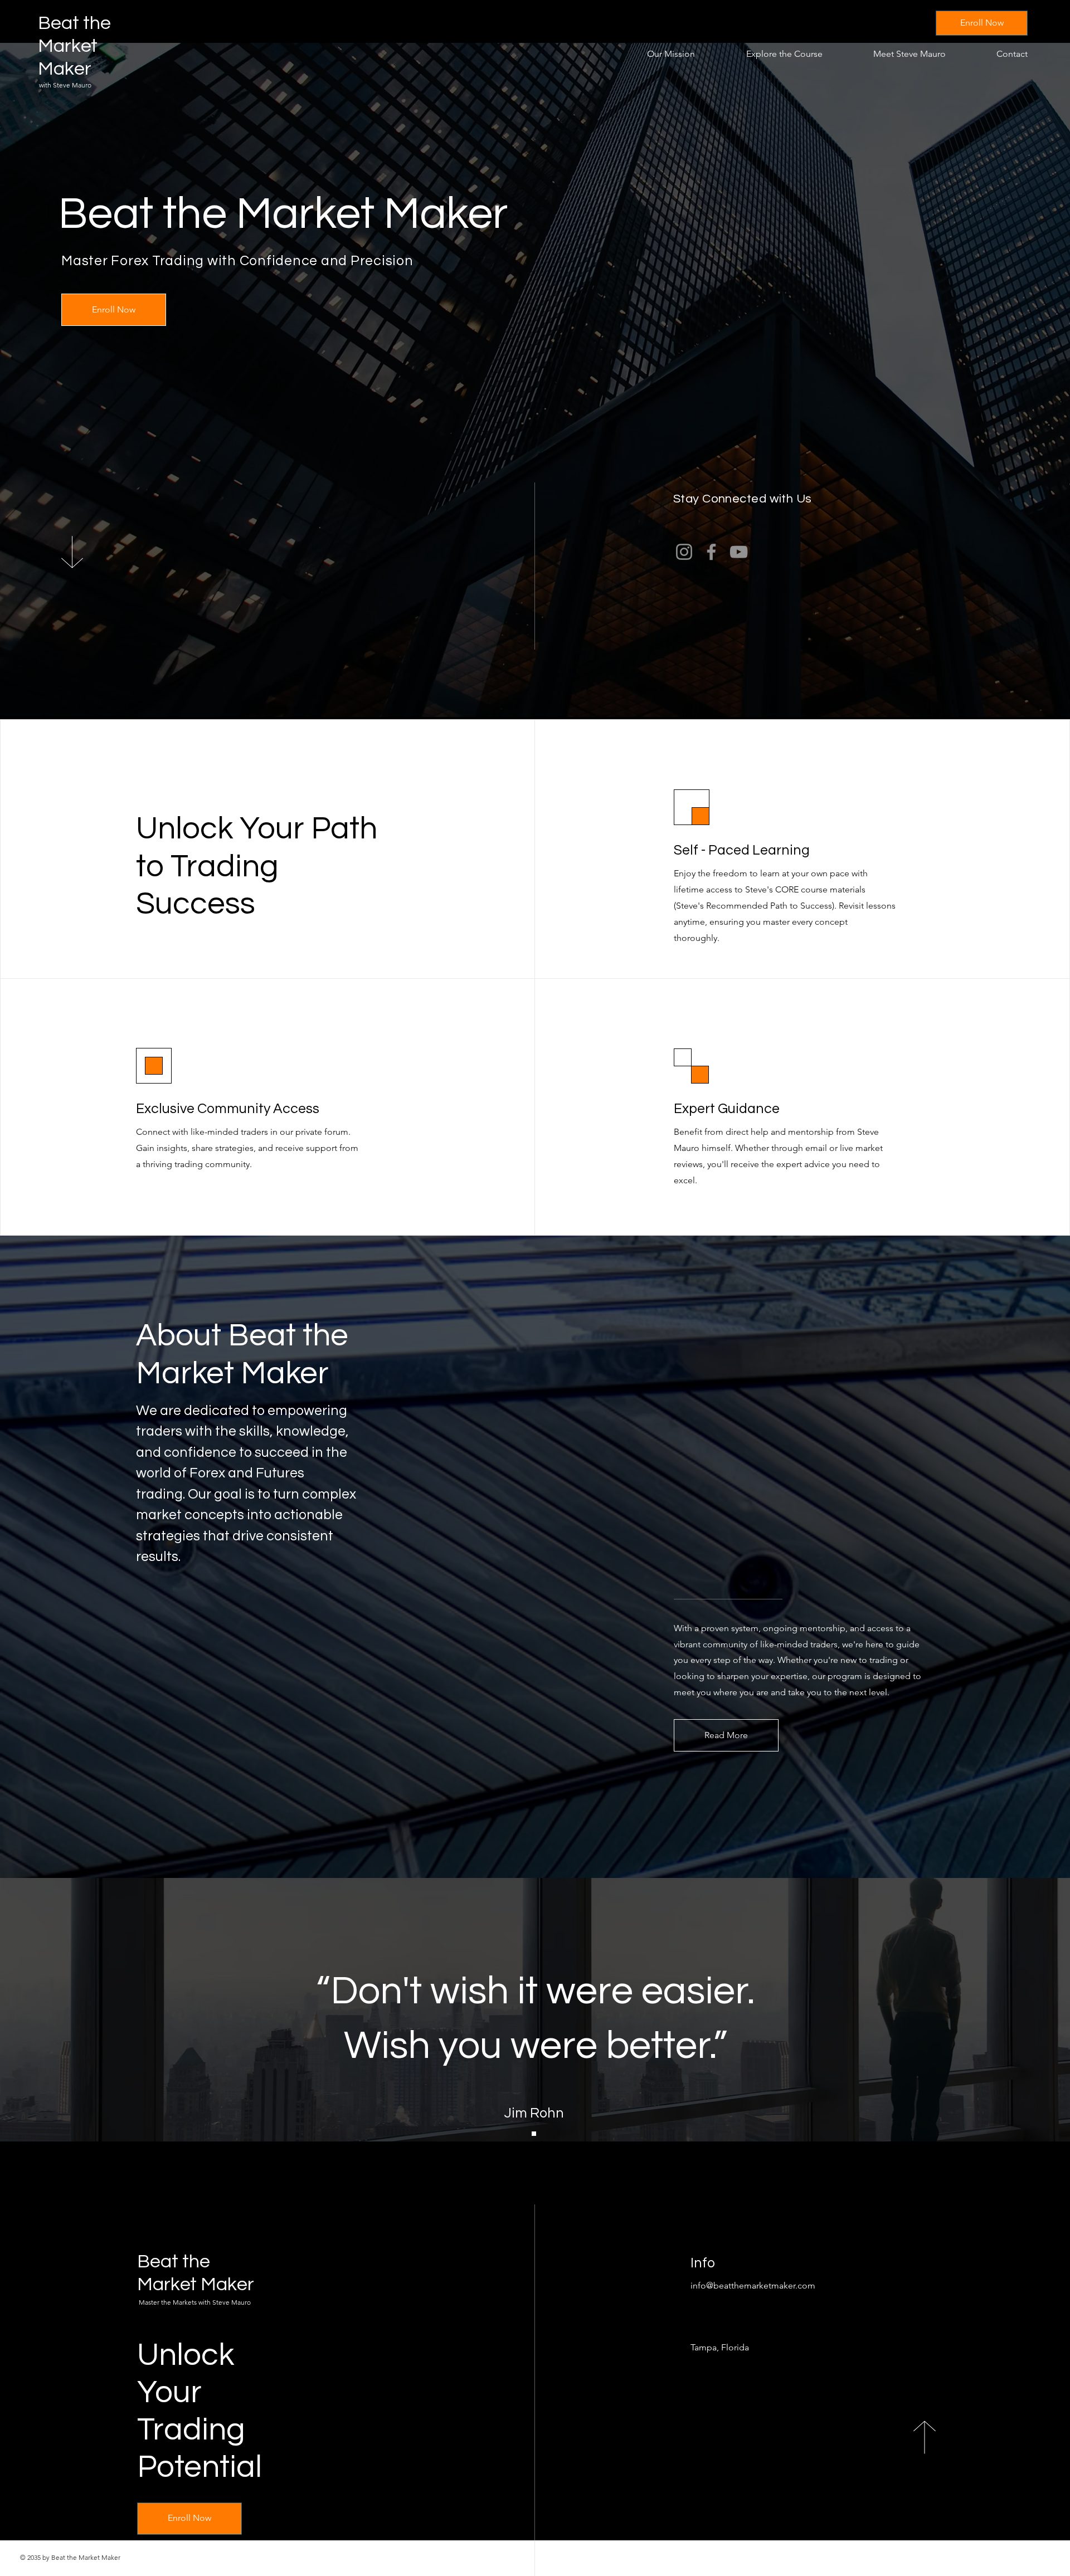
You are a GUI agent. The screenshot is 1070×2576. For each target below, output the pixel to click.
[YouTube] (739, 552)
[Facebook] (711, 552)
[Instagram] (684, 552)
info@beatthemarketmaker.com (753, 2285)
